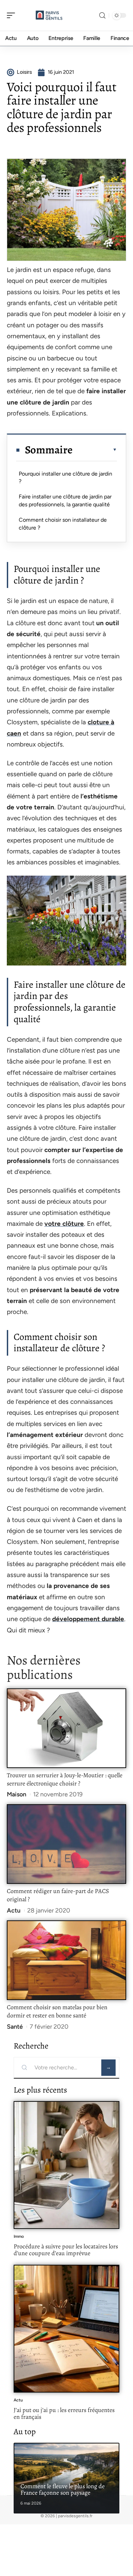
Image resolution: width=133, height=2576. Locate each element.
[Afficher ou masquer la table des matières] (95, 450)
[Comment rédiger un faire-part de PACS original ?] (66, 1844)
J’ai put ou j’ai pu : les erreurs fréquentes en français (64, 2413)
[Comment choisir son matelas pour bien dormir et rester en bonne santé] (66, 1960)
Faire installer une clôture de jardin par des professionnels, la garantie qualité (65, 500)
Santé (15, 2027)
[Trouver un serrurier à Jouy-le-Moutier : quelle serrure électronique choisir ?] (66, 1728)
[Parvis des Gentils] (49, 15)
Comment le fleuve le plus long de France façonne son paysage (63, 2490)
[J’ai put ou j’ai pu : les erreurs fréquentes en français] (66, 2329)
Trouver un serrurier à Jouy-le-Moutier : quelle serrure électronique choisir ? (65, 1779)
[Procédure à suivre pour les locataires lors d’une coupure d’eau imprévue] (66, 2165)
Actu (14, 1910)
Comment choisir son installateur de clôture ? (63, 524)
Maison (17, 1794)
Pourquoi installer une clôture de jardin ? (65, 477)
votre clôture (64, 1224)
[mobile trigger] (13, 15)
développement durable (88, 1619)
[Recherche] (102, 16)
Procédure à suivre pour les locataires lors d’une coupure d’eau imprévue (66, 2250)
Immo (19, 2236)
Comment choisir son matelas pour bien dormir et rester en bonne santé (57, 2011)
